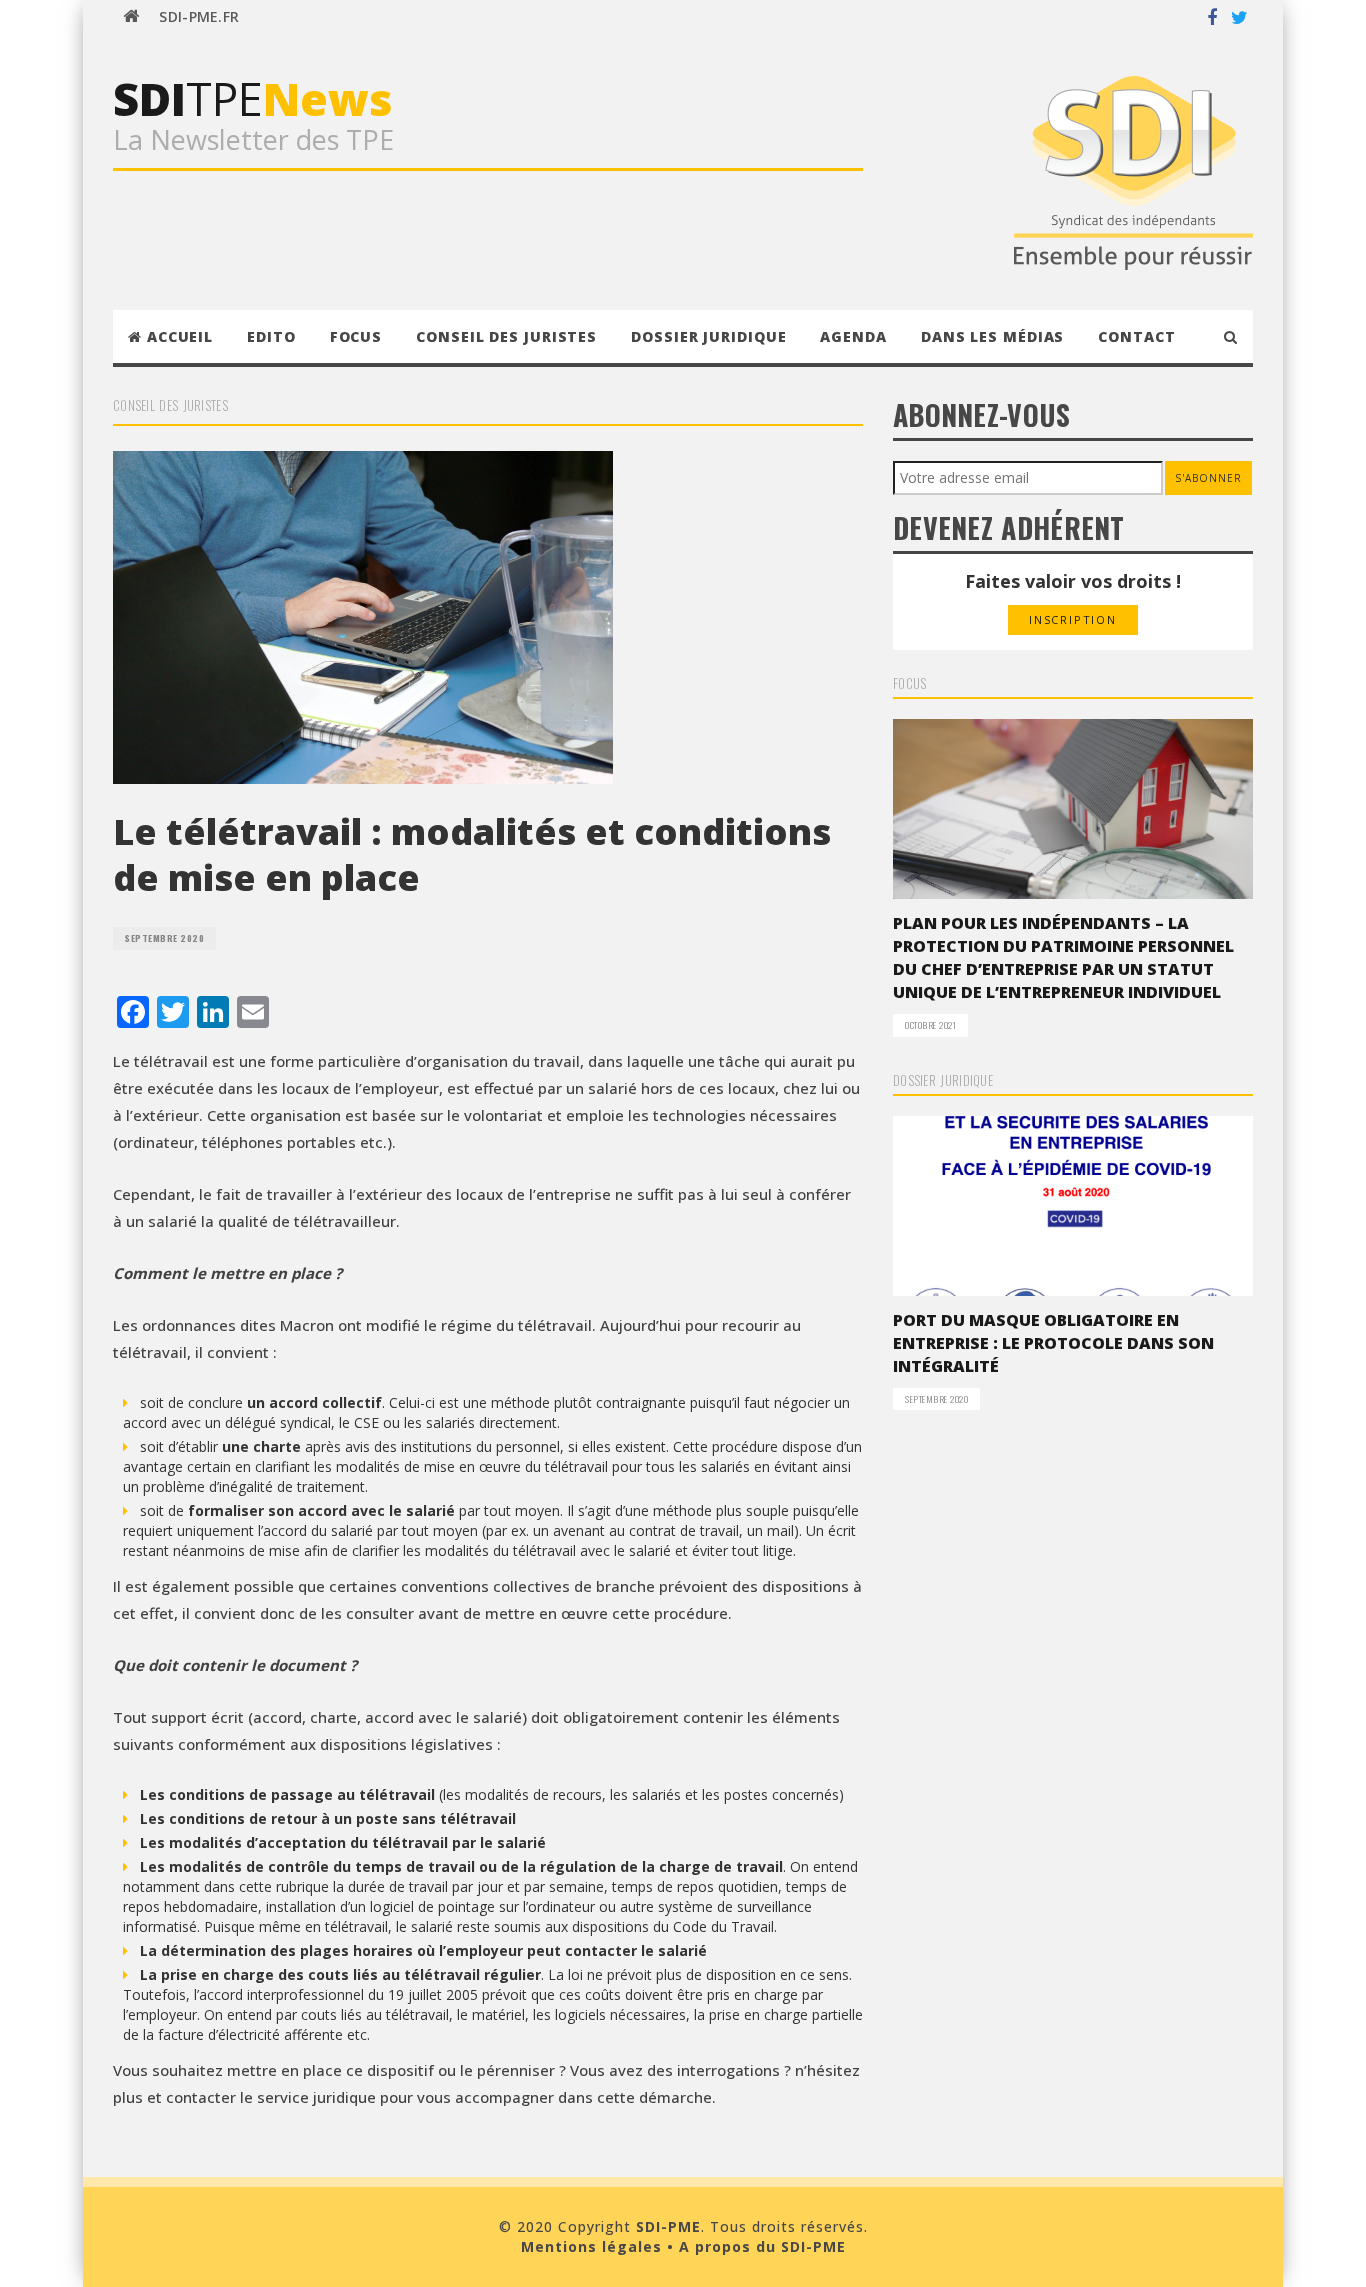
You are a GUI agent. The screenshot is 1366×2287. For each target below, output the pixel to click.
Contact (1136, 336)
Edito (271, 336)
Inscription (1073, 619)
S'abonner (1208, 478)
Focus (356, 336)
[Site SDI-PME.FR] (1133, 170)
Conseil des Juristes (506, 336)
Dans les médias (993, 336)
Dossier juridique (708, 336)
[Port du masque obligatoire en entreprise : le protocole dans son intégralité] (1073, 1206)
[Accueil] (131, 17)
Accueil (180, 336)
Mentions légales (591, 2246)
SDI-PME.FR (199, 16)
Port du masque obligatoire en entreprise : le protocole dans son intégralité (1053, 1343)
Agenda (853, 336)
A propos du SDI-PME (762, 2246)
